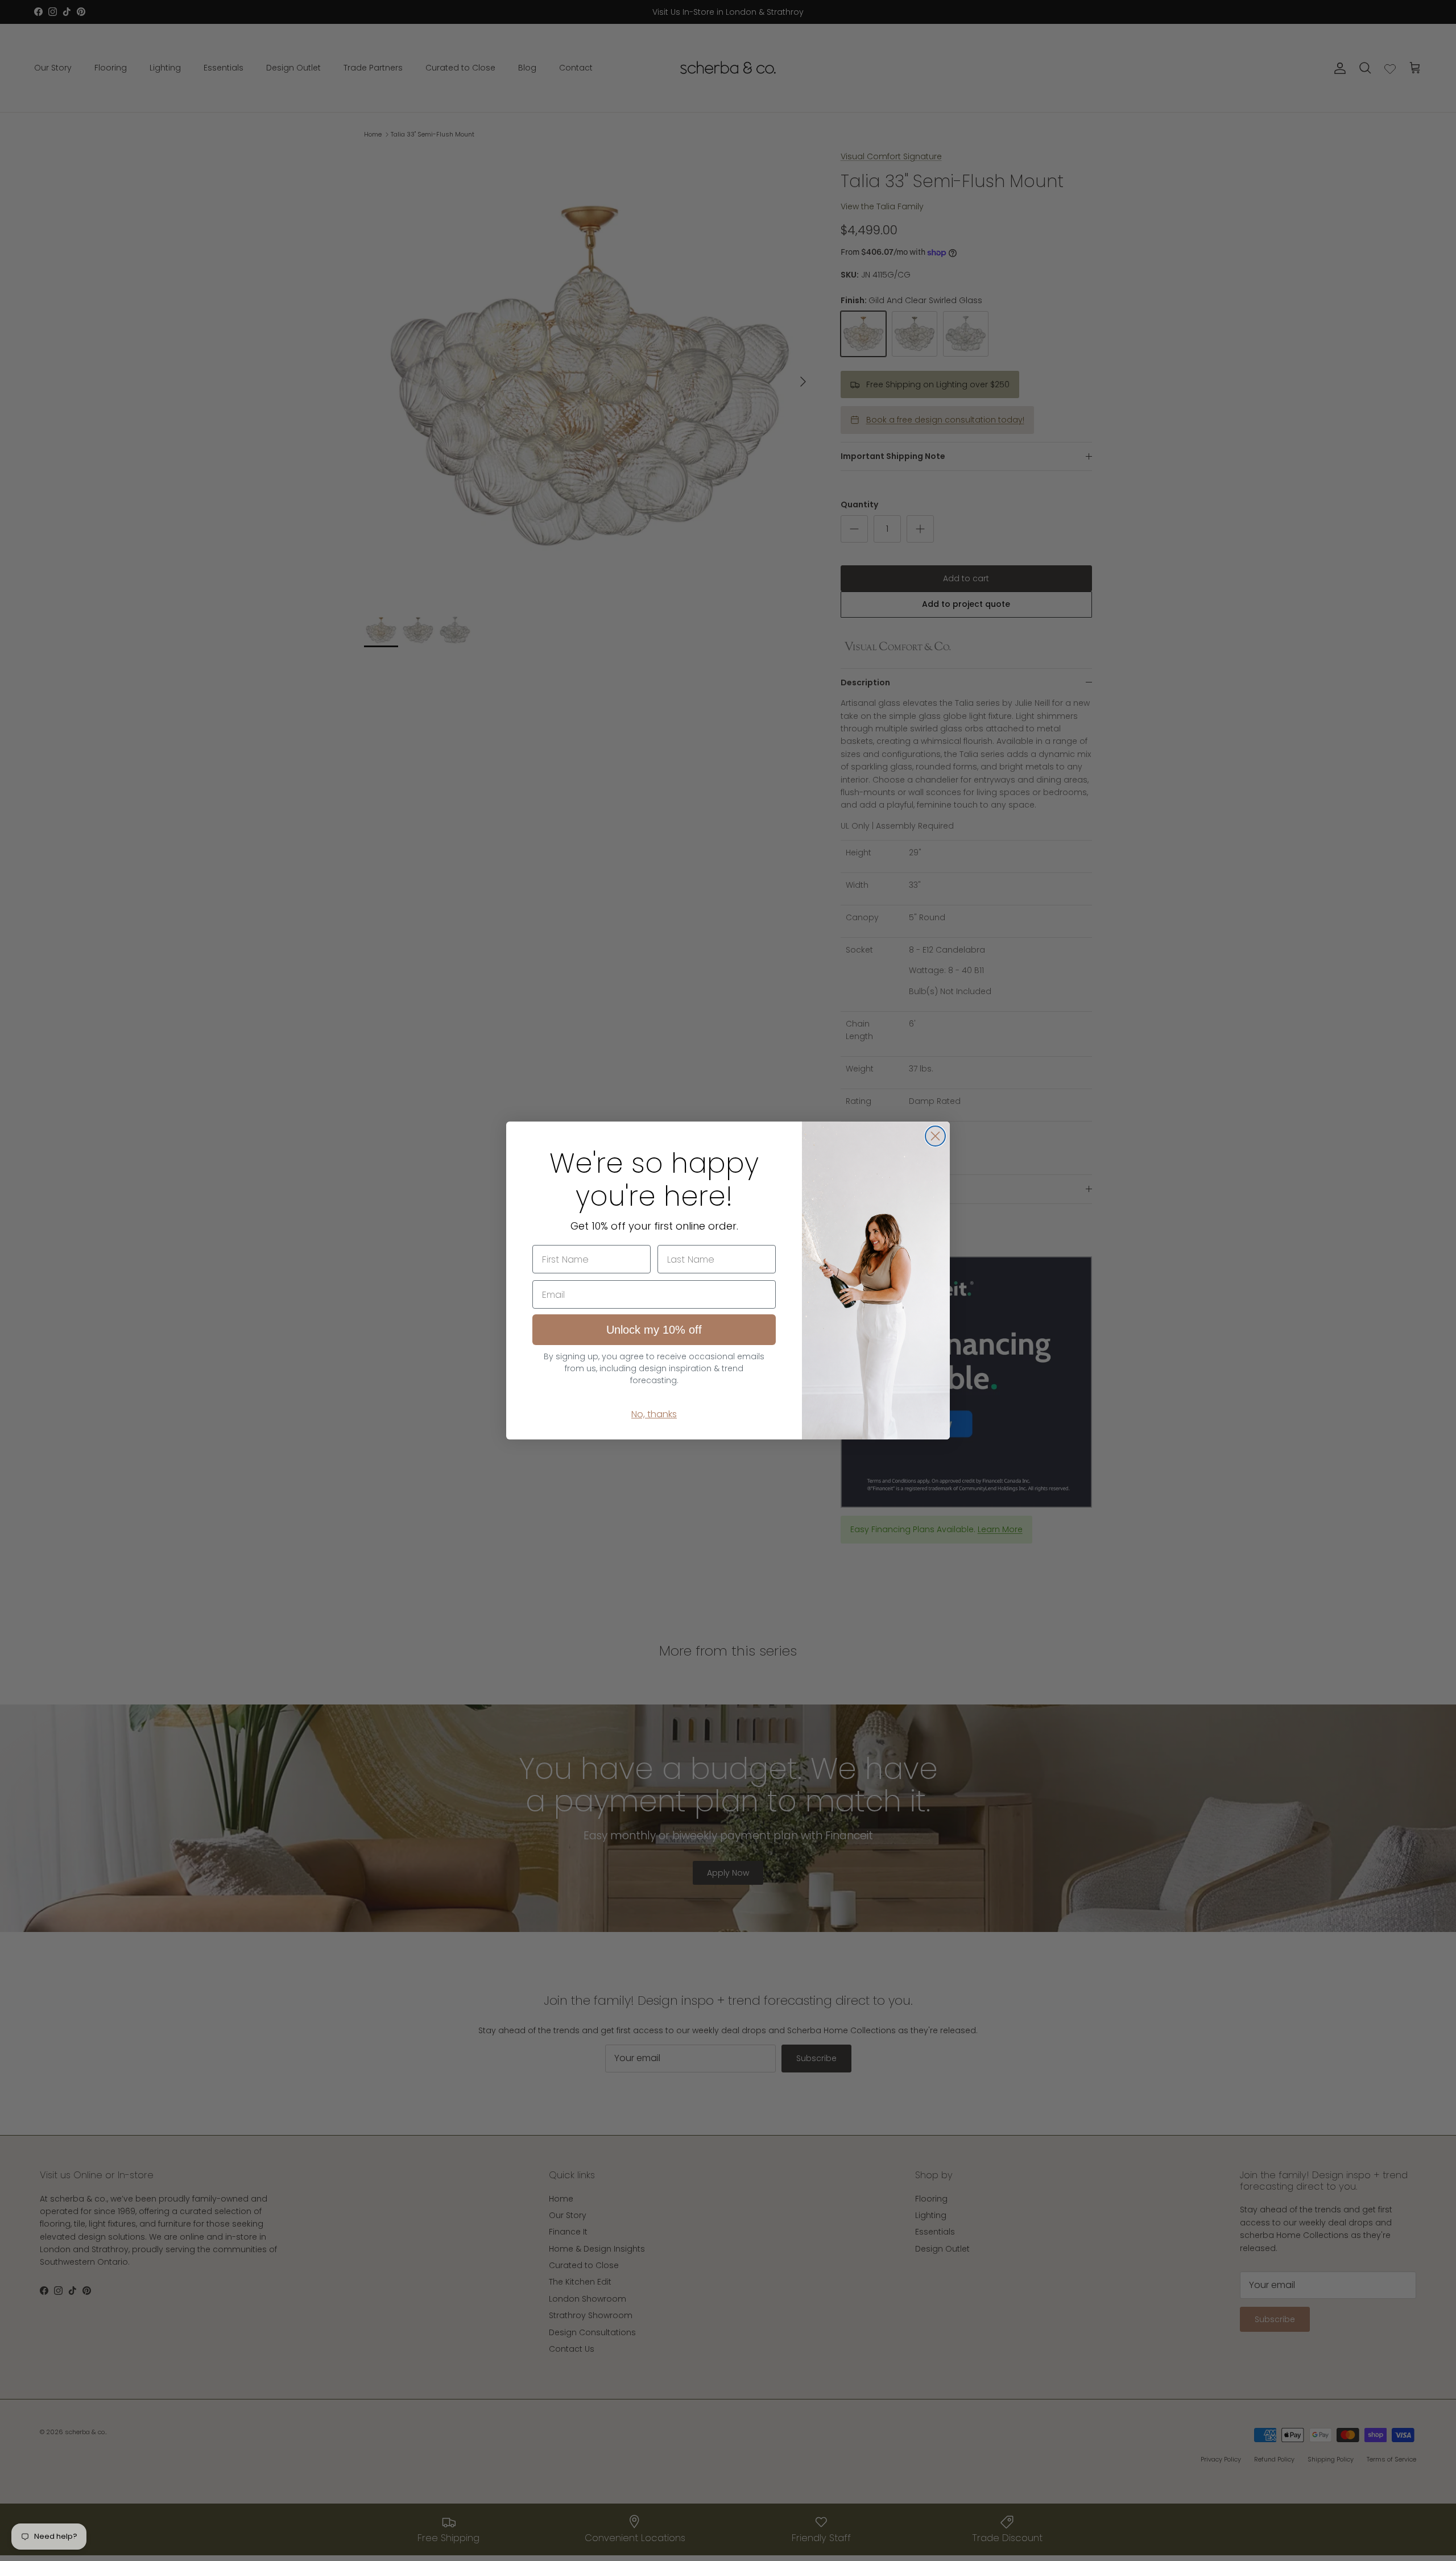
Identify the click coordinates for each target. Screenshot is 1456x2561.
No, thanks (654, 1414)
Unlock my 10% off (654, 1330)
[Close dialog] (935, 1136)
